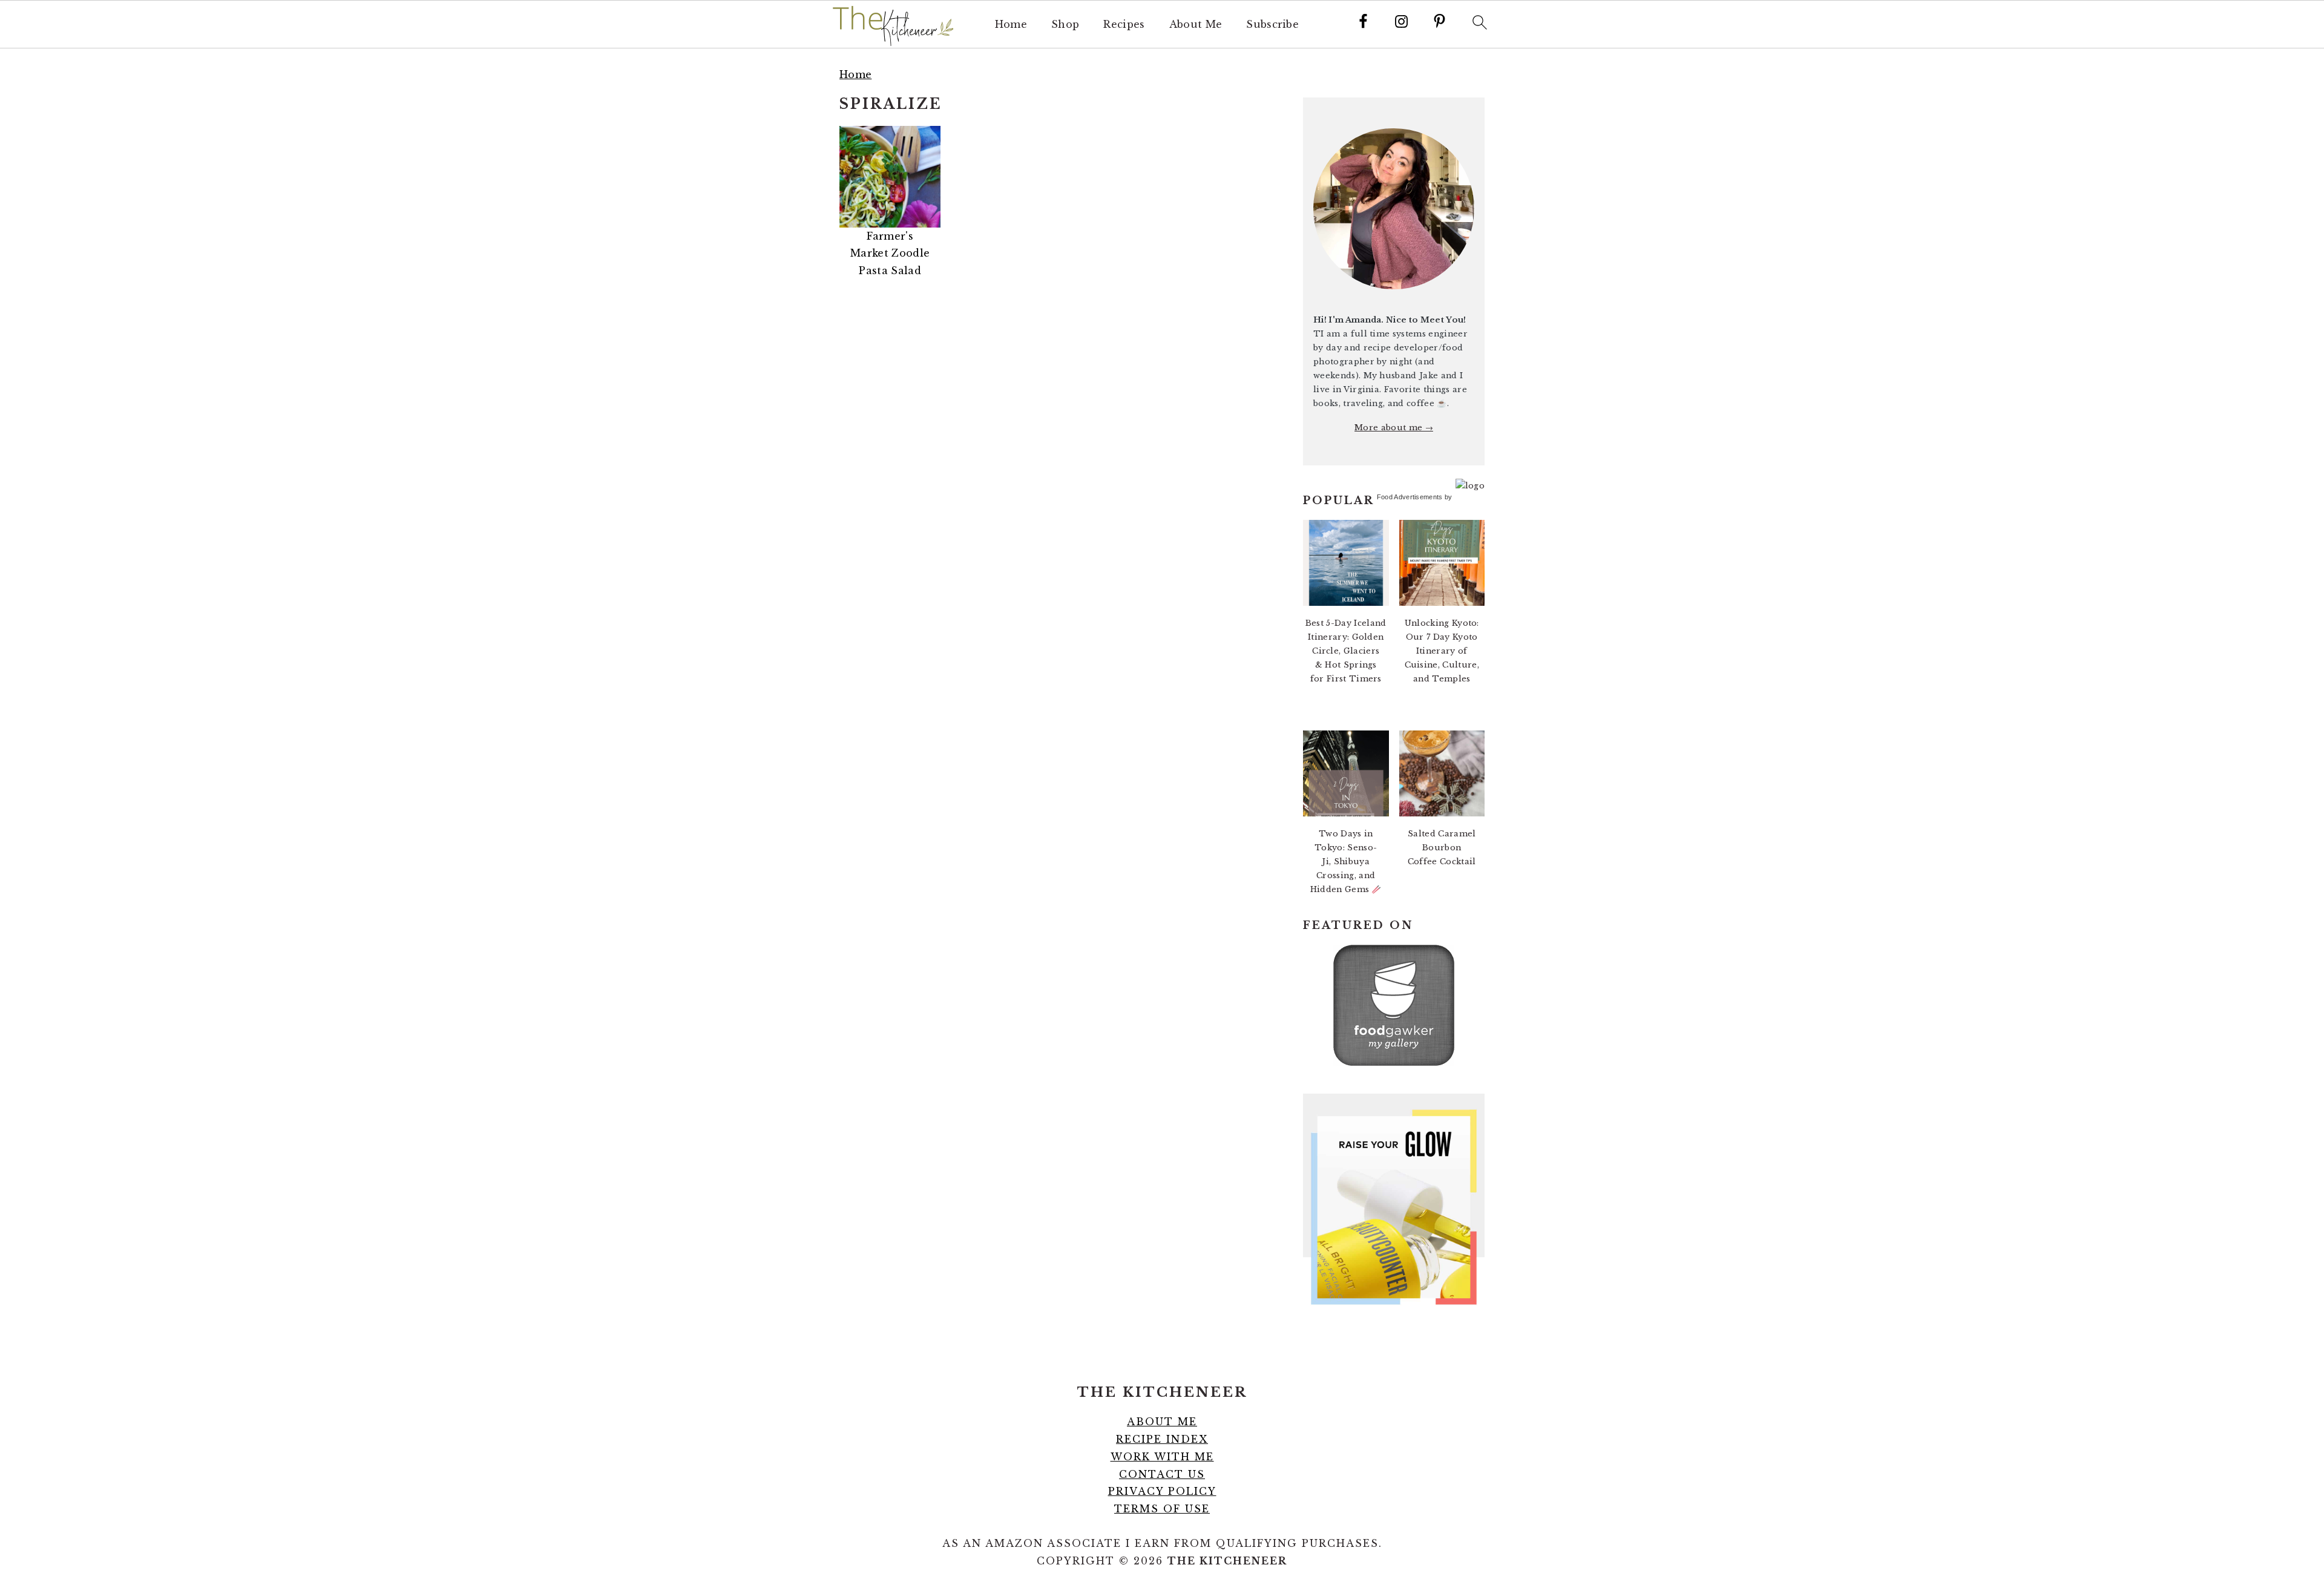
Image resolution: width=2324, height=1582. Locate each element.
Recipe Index (1162, 1439)
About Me (1196, 25)
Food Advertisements (1410, 497)
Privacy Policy (1162, 1491)
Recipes (1124, 25)
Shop (1065, 25)
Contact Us (1162, 1474)
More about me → (1394, 428)
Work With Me (1162, 1457)
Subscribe (1272, 25)
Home (1011, 25)
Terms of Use (1162, 1509)
